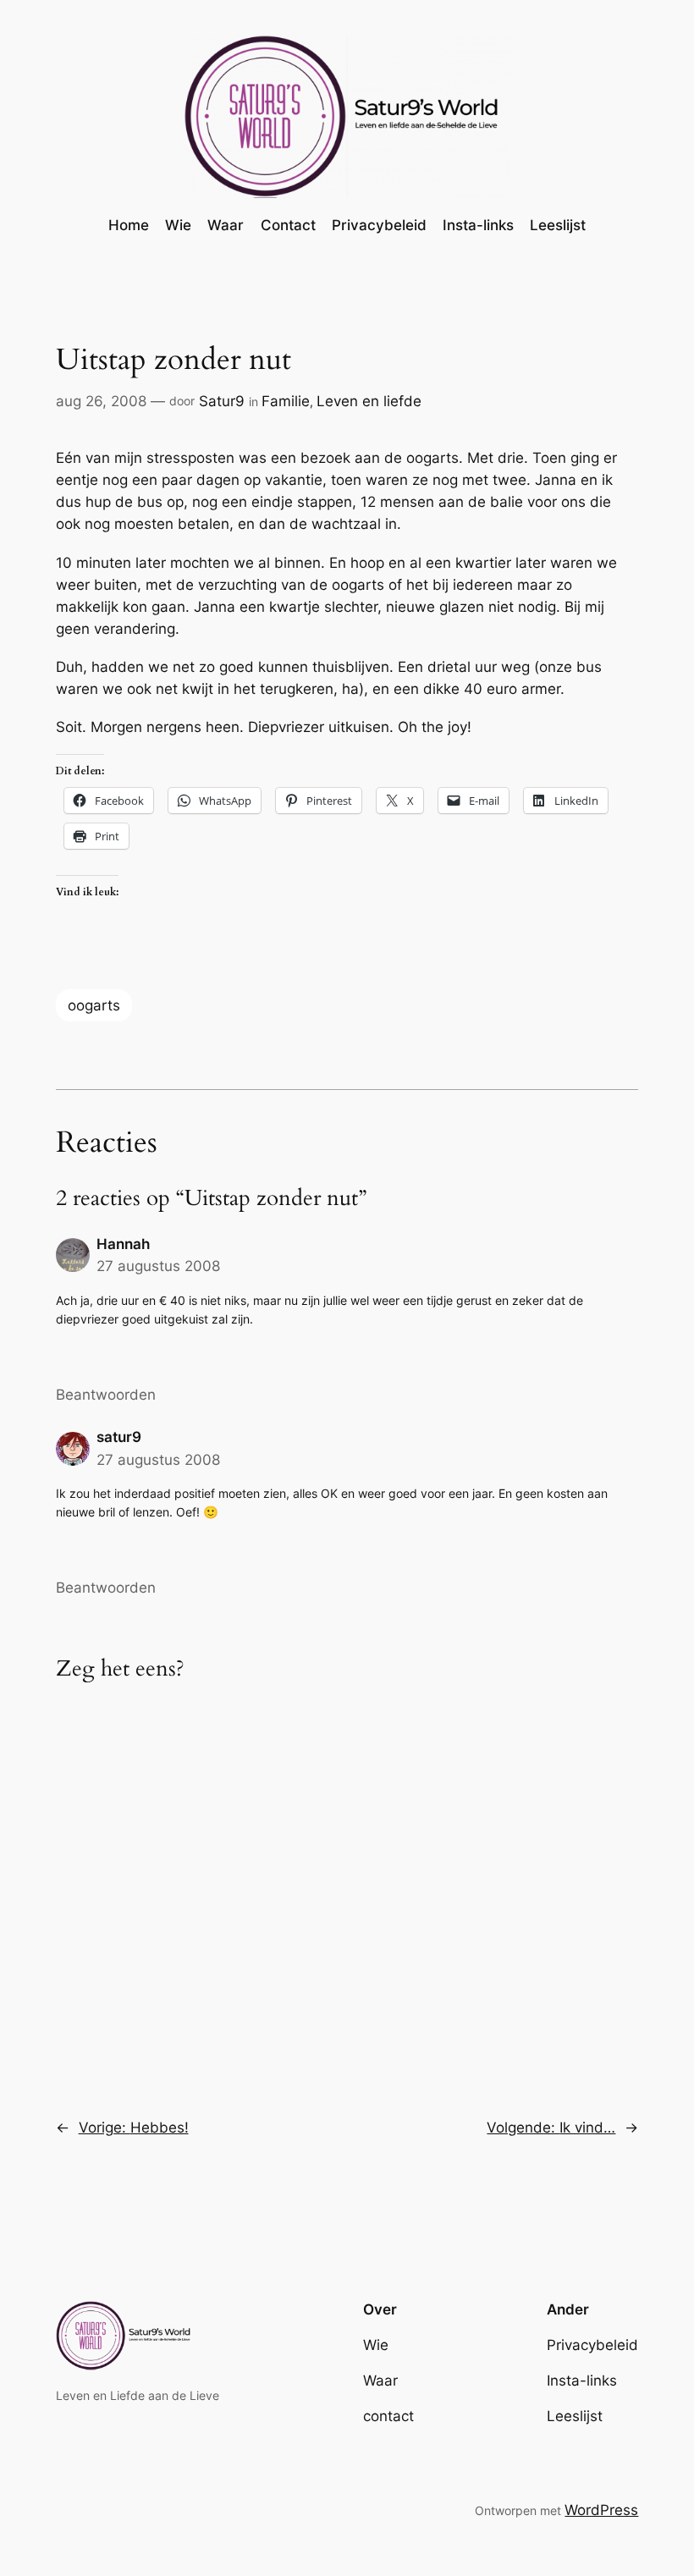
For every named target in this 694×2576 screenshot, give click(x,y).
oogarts (94, 1005)
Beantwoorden (106, 1395)
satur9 (119, 1437)
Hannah (123, 1244)
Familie (286, 401)
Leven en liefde (369, 401)
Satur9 (222, 401)
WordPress (601, 2510)
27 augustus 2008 (158, 1266)
